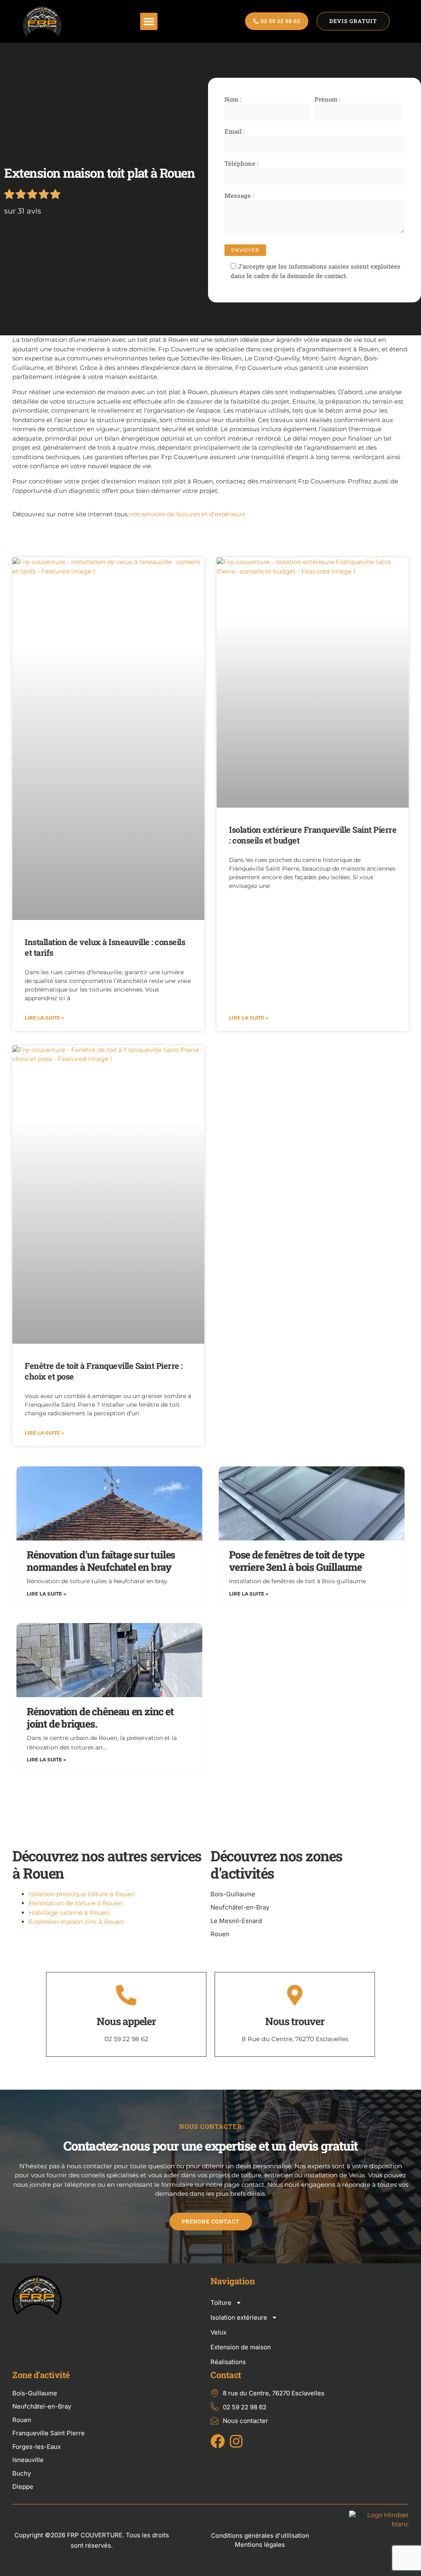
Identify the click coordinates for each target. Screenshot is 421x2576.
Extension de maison (241, 2347)
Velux (219, 2332)
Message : (239, 195)
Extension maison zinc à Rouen (76, 1922)
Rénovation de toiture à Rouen (76, 1903)
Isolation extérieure (239, 2317)
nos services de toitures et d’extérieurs (187, 514)
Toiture (221, 2303)
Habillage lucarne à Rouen (69, 1913)
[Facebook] (218, 2441)
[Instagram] (236, 2441)
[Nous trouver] (295, 1995)
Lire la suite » (44, 1018)
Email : (235, 131)
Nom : (233, 99)
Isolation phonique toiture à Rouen (82, 1894)
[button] (149, 21)
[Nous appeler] (126, 1995)
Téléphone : (241, 163)
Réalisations (228, 2362)
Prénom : (327, 99)
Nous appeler (126, 2021)
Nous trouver (295, 2021)
